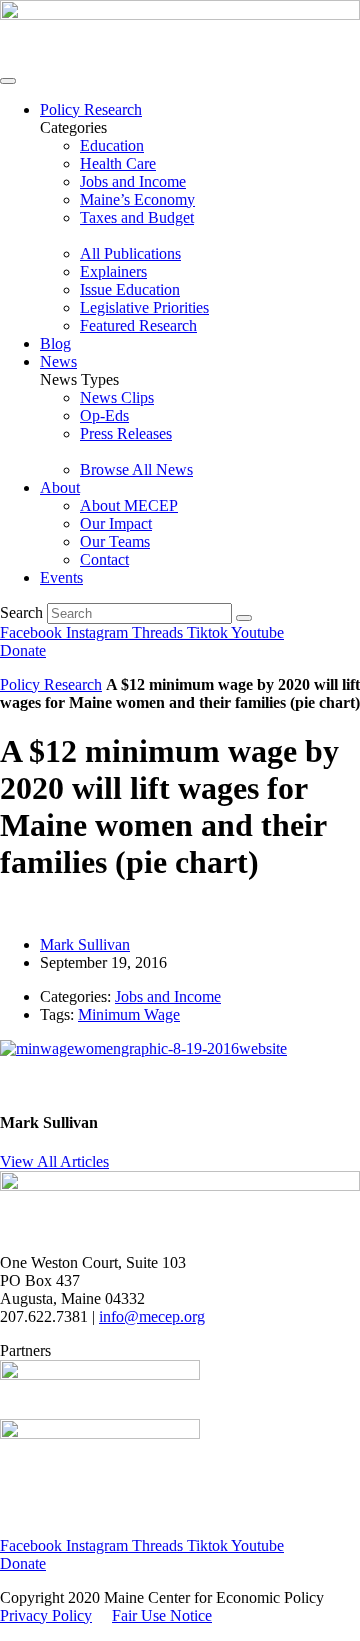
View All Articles (54, 1161)
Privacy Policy (46, 1615)
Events (61, 577)
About (60, 487)
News (58, 361)
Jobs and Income (168, 996)
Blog (55, 343)
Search (21, 612)
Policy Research (91, 109)
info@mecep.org (152, 1316)
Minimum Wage (129, 1014)
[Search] (244, 618)
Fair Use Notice (162, 1615)
